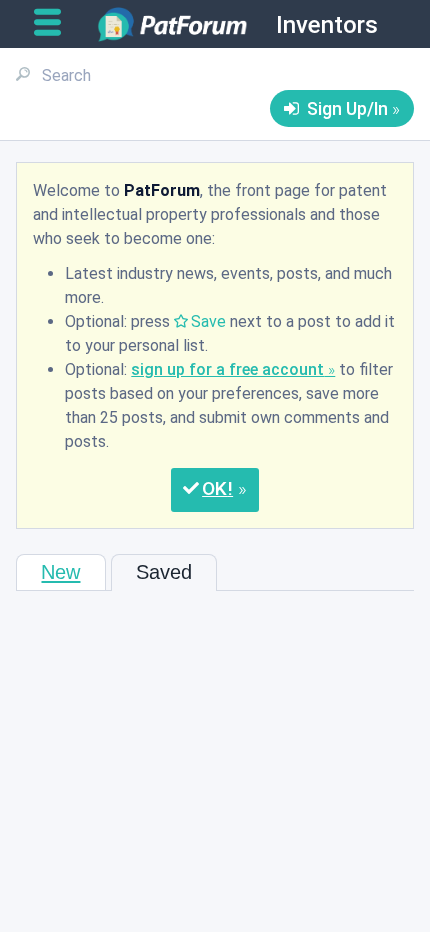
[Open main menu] (55, 23)
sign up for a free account (227, 369)
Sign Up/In (347, 109)
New (60, 572)
